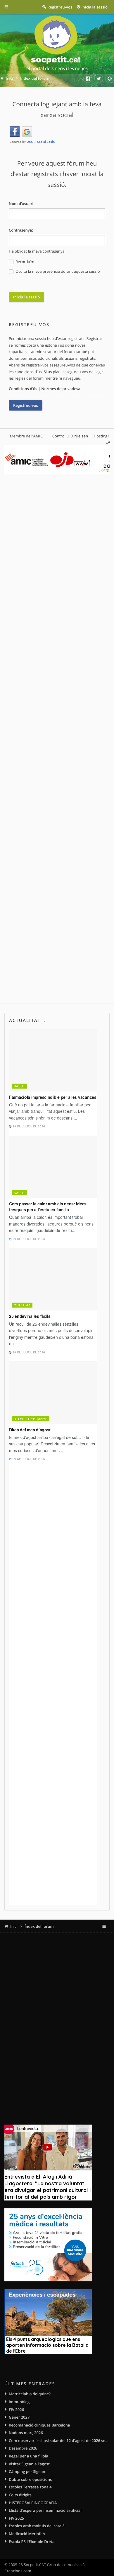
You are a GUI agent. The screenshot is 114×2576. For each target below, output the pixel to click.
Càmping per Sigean (27, 2471)
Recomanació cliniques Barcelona (39, 2425)
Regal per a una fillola (28, 2456)
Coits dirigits (20, 2495)
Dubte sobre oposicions (30, 2479)
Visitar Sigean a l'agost (29, 2464)
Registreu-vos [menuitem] (60, 7)
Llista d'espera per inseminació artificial (45, 2510)
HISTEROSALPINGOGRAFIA (33, 2503)
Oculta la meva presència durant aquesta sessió (57, 271)
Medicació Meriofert (27, 2534)
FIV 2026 (16, 2410)
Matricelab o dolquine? (30, 2394)
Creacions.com (18, 2571)
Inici (14, 1926)
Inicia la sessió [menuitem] (95, 7)
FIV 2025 (16, 2518)
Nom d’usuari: (22, 204)
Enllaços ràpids (11, 7)
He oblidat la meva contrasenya (37, 251)
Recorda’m (24, 262)
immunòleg (19, 2402)
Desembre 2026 (23, 2448)
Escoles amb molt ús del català (37, 2526)
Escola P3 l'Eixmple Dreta (32, 2542)
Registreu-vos (26, 405)
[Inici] (57, 44)
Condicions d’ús (23, 389)
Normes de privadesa (61, 389)
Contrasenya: (21, 230)
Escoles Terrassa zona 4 (30, 2487)
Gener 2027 (19, 2417)
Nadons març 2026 (26, 2433)
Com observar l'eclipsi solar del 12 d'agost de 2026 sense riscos (59, 2441)
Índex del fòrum (39, 1926)
